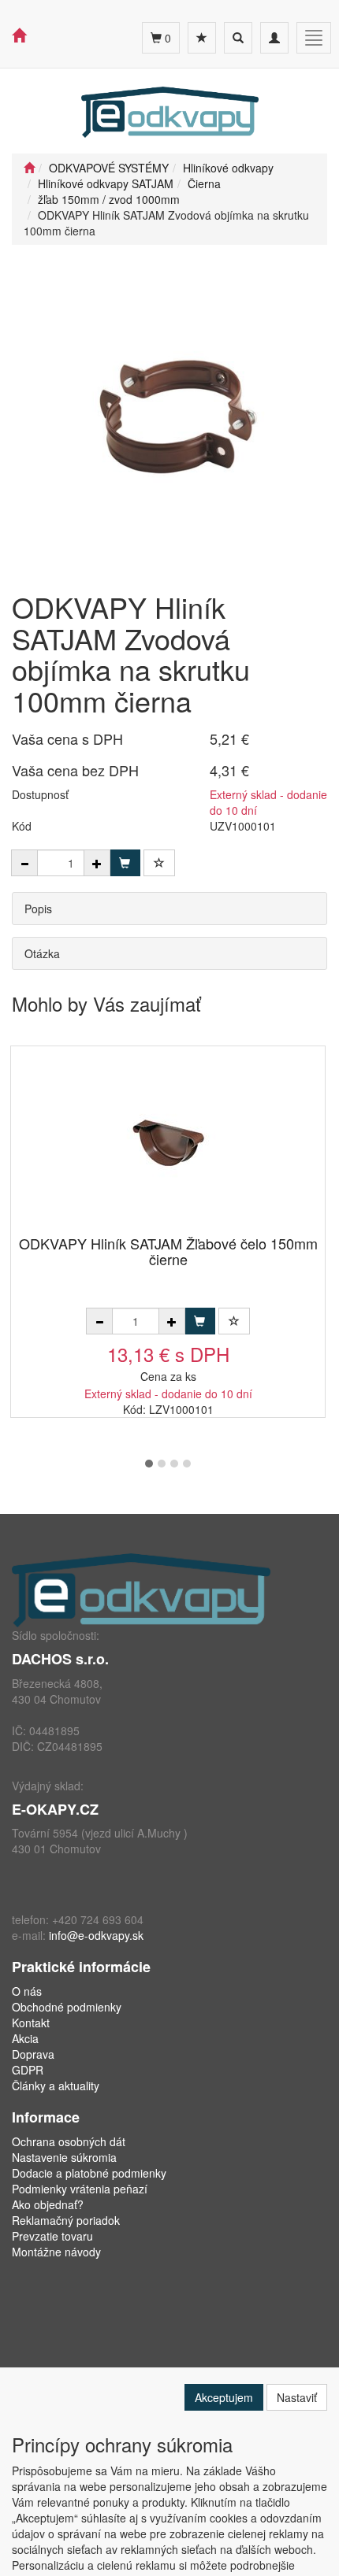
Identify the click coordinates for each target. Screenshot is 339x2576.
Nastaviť (297, 2397)
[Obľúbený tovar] (202, 38)
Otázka (42, 953)
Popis (38, 909)
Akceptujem (224, 2397)
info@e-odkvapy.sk (96, 1935)
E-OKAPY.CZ (55, 1809)
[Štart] (29, 168)
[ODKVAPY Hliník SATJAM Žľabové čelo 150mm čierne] (168, 1142)
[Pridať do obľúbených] (159, 863)
